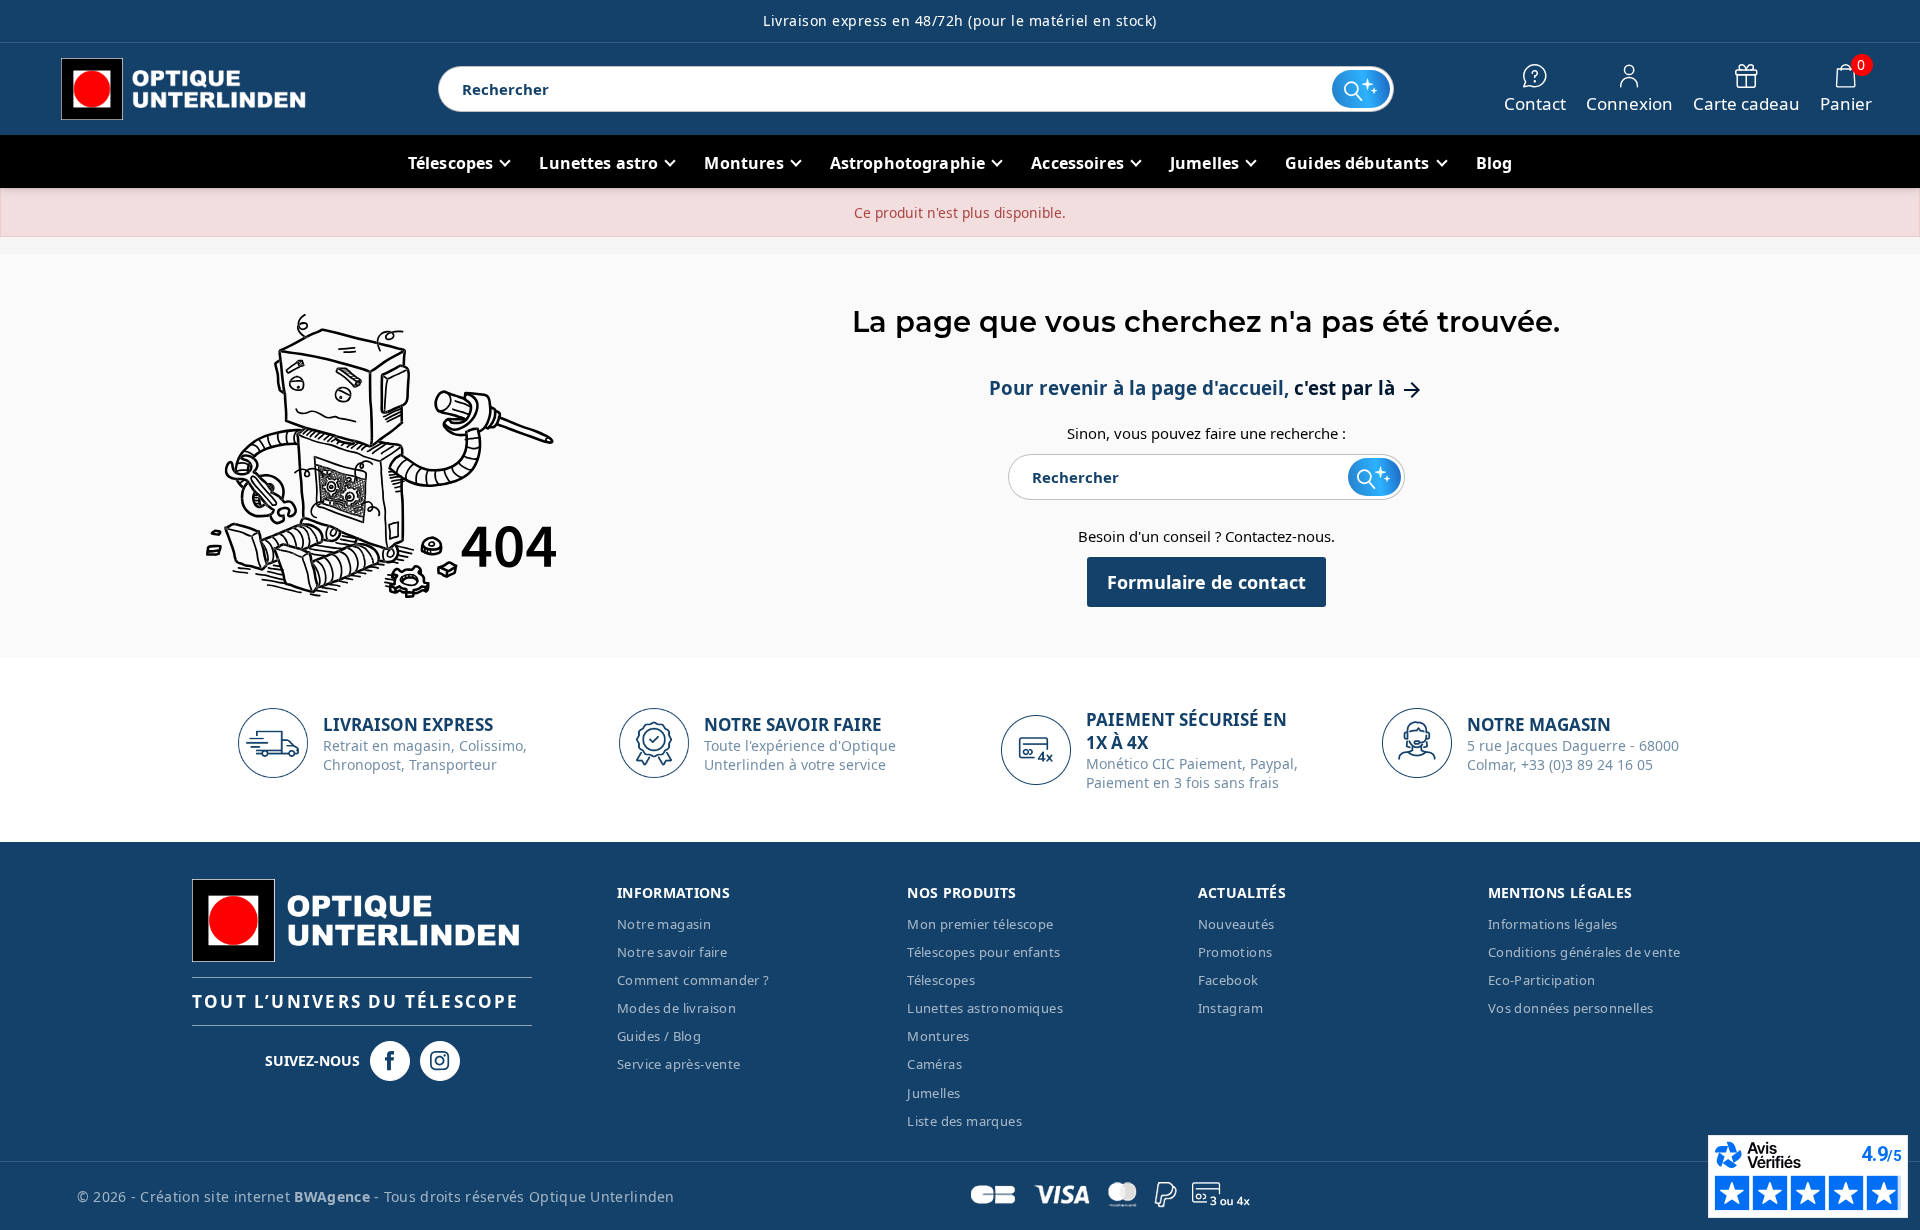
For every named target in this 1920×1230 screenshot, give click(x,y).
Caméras (934, 1064)
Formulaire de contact (1206, 582)
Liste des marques (964, 1121)
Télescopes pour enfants (983, 952)
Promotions (1235, 952)
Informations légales (1553, 924)
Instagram (1231, 1008)
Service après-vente (679, 1064)
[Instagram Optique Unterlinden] (440, 1061)
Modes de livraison (676, 1008)
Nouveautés (1236, 924)
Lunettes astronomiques (985, 1008)
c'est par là (1359, 387)
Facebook (1228, 980)
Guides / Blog (659, 1036)
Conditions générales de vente (1584, 952)
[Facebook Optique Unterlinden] (390, 1061)
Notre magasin (664, 924)
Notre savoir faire (672, 952)
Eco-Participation (1542, 980)
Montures (938, 1036)
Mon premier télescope (980, 924)
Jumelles (933, 1093)
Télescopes (941, 980)
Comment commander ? (693, 980)
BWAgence (334, 1196)
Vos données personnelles (1571, 1008)
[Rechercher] (1360, 89)
